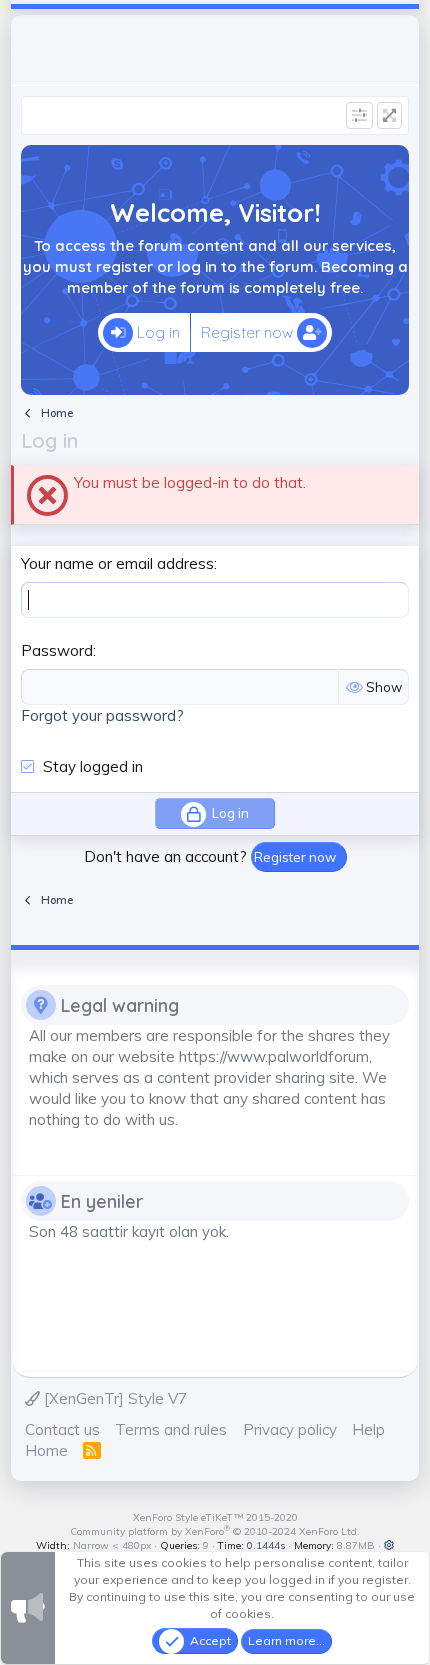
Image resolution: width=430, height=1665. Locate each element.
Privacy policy (290, 1429)
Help (368, 1429)
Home (46, 1450)
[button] (389, 1545)
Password (57, 650)
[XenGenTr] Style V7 (113, 1398)
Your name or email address (117, 563)
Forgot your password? (102, 715)
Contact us (62, 1429)
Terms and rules (171, 1429)
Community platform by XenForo (215, 1531)
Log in (156, 332)
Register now (249, 332)
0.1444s (266, 1545)
